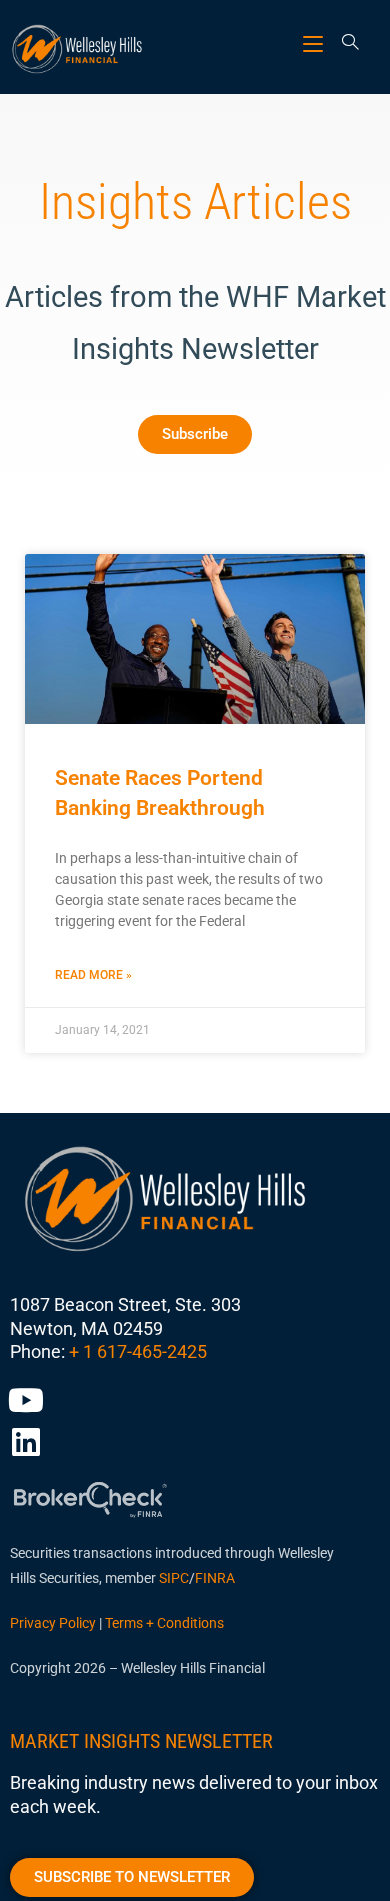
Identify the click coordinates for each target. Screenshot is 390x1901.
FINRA (215, 1578)
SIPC (174, 1578)
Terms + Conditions (164, 1623)
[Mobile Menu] (315, 43)
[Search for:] (343, 43)
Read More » (93, 975)
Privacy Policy (53, 1623)
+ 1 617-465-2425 (138, 1351)
